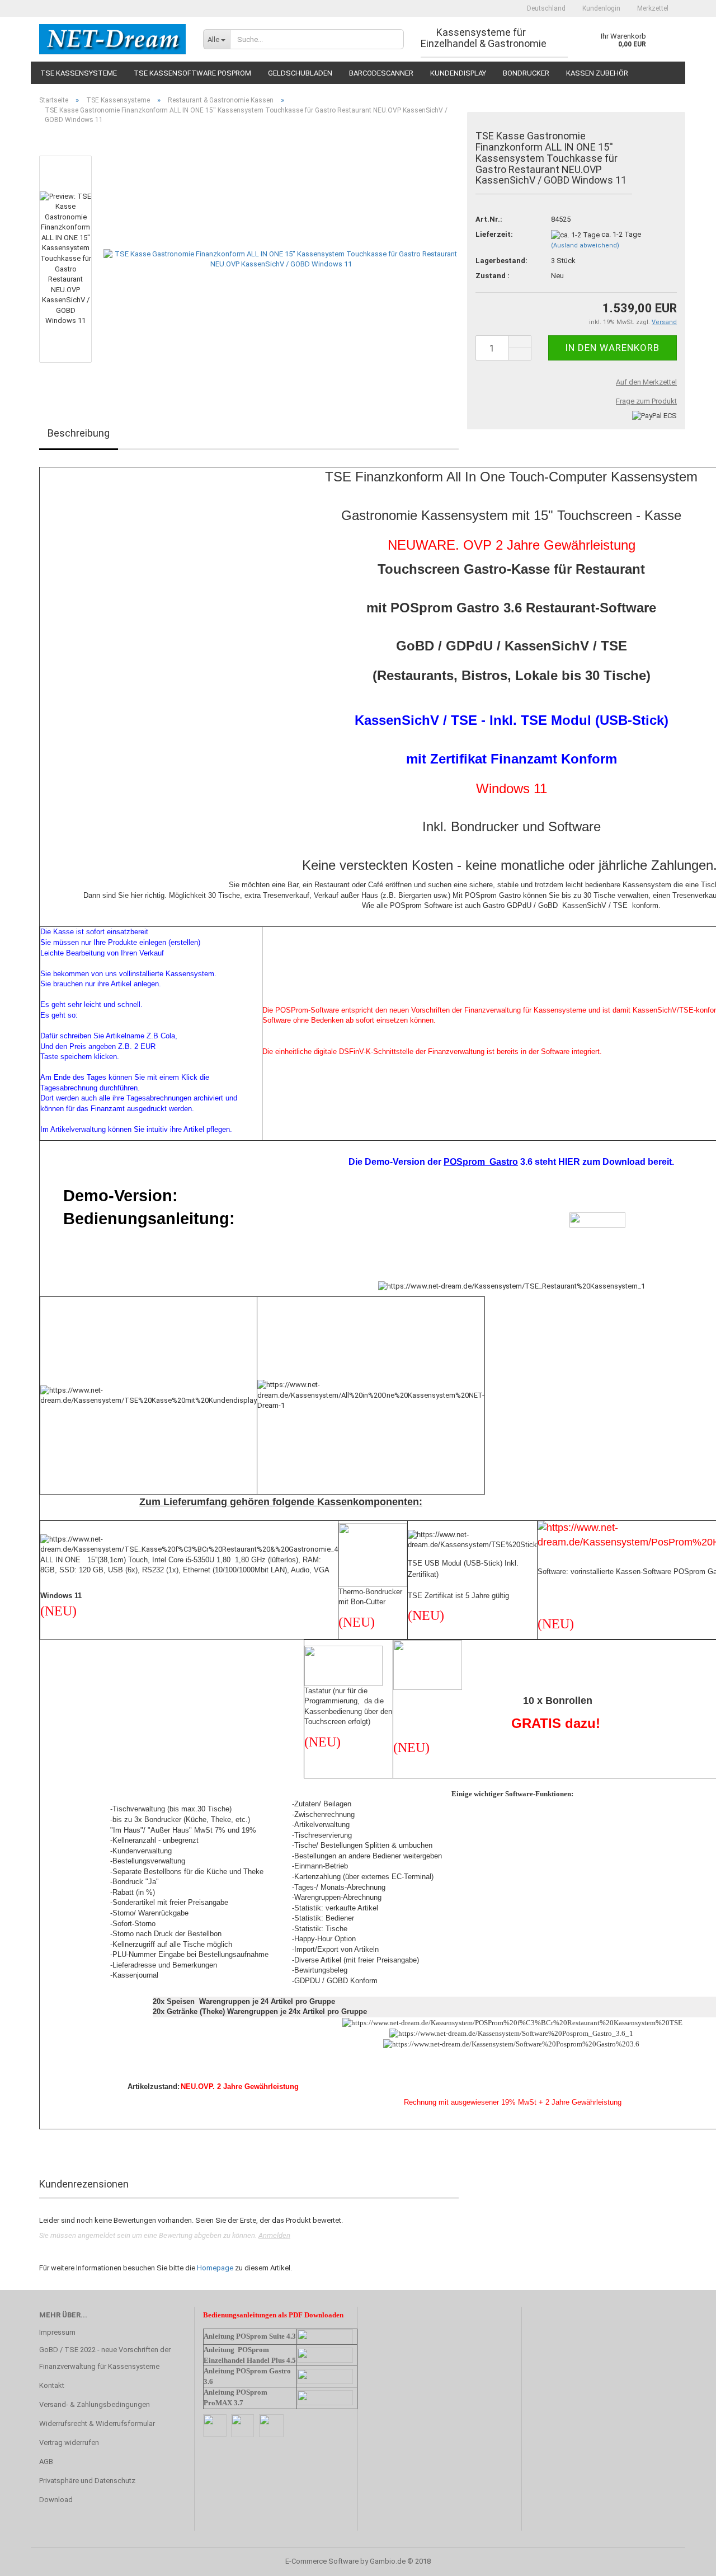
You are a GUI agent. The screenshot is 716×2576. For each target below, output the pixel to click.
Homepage (215, 2268)
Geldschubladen (300, 73)
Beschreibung (79, 433)
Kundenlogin (601, 8)
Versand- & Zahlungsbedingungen (95, 2404)
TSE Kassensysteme (79, 73)
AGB (46, 2462)
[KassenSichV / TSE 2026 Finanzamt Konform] (113, 39)
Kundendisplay (458, 73)
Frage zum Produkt (646, 401)
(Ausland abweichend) (585, 245)
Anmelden (274, 2235)
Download (56, 2500)
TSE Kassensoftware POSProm (192, 73)
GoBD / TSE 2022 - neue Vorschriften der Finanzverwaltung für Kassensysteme (105, 2358)
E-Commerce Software (322, 2561)
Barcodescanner (381, 73)
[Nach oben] (685, 2559)
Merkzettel (653, 8)
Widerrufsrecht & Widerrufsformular (97, 2423)
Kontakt (52, 2385)
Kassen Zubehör (597, 73)
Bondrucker (526, 73)
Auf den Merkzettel (646, 382)
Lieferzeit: (494, 234)
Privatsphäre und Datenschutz (87, 2481)
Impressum (57, 2332)
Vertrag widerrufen (69, 2442)
